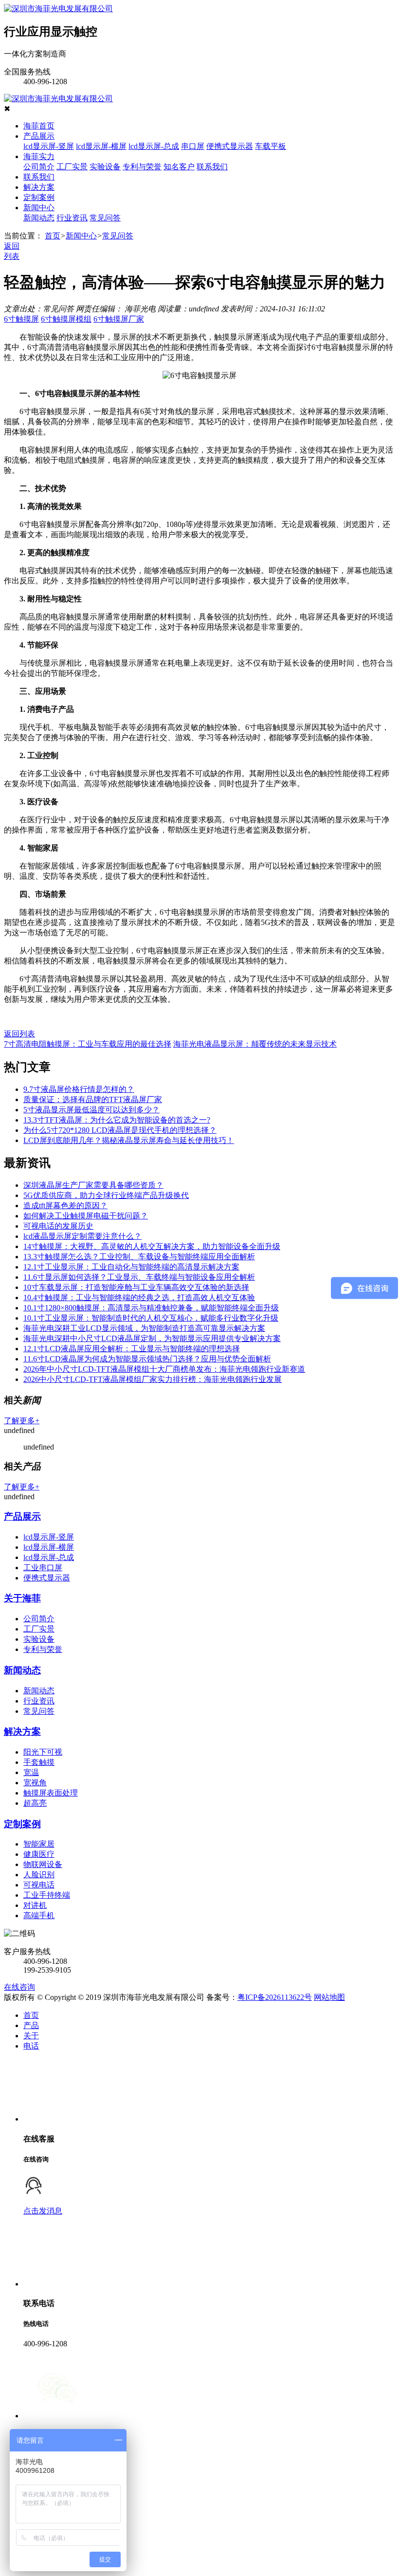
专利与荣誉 (142, 167)
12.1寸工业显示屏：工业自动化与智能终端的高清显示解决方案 (131, 1267)
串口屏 (193, 146)
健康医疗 (39, 1854)
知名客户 (179, 167)
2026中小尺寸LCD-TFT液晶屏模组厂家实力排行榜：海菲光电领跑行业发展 (153, 1379)
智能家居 (39, 1844)
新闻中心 (39, 208)
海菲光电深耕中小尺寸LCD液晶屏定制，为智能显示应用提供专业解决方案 (152, 1338)
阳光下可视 (43, 1752)
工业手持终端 (47, 1895)
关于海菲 (22, 1598)
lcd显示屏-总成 (154, 146)
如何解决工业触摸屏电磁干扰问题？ (86, 1216)
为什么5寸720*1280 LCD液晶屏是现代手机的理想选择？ (120, 1130)
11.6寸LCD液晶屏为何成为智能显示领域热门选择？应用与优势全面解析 (147, 1359)
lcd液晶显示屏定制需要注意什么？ (82, 1236)
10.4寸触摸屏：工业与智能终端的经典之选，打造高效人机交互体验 (139, 1297)
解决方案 (39, 187)
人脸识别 (39, 1875)
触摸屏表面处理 (51, 1793)
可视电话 (39, 1885)
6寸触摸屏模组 (66, 319)
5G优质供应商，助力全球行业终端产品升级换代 (106, 1195)
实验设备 (105, 167)
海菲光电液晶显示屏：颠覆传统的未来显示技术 (255, 1044)
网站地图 (329, 1997)
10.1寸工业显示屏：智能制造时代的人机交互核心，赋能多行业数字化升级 (151, 1318)
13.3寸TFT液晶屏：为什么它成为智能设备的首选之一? (117, 1120)
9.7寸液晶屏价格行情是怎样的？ (79, 1089)
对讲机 (35, 1905)
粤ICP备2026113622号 (275, 1997)
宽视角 (35, 1783)
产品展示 (39, 136)
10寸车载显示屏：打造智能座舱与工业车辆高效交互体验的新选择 (136, 1287)
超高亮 (35, 1803)
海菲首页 (39, 126)
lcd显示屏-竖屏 (49, 146)
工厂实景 (72, 167)
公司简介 (39, 167)
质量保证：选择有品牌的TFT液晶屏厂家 (93, 1099)
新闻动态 (39, 218)
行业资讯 (72, 218)
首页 (53, 236)
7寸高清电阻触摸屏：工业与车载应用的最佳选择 (88, 1044)
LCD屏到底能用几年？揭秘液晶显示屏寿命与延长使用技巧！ (129, 1140)
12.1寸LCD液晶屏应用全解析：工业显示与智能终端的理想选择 (132, 1349)
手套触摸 (39, 1762)
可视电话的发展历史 (58, 1226)
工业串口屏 (43, 1568)
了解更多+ (22, 1421)
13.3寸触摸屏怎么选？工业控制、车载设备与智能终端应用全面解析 (139, 1257)
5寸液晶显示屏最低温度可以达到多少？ (91, 1110)
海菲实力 (39, 156)
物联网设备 (43, 1864)
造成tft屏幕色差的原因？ (65, 1206)
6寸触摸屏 (21, 319)
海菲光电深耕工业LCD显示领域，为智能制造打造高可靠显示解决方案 (144, 1328)
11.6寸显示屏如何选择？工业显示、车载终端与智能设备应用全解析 (139, 1277)
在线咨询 (19, 1987)
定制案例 (39, 197)
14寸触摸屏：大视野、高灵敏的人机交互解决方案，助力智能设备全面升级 (152, 1246)
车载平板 (271, 146)
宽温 (31, 1772)
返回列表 (19, 1034)
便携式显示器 (230, 146)
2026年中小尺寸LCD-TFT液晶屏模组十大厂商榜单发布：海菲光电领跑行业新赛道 (164, 1369)
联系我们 (212, 167)
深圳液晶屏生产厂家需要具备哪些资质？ (93, 1185)
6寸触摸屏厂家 (119, 319)
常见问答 (105, 218)
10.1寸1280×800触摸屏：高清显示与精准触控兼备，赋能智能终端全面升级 (151, 1308)
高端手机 (39, 1915)
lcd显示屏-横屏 (101, 146)
